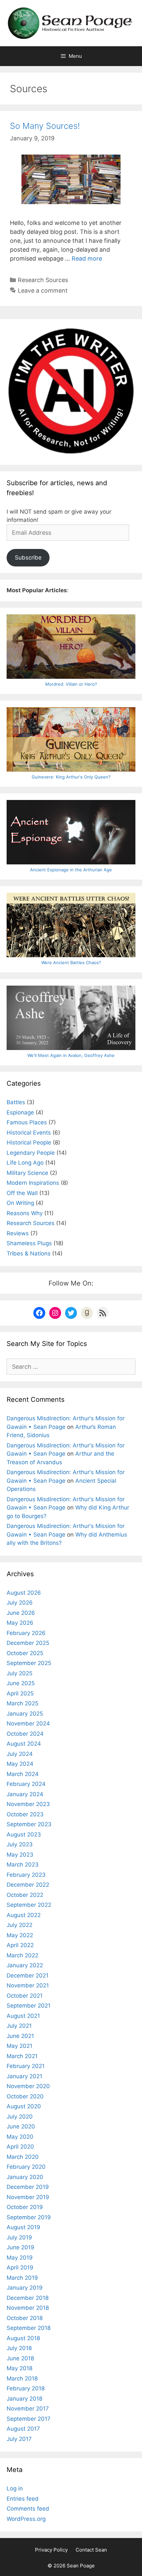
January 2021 (24, 2076)
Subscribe (28, 558)
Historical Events (29, 1133)
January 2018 (24, 2399)
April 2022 (20, 1945)
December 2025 (28, 1643)
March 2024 (23, 1774)
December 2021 (28, 1976)
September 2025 (29, 1663)
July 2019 (19, 2237)
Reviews (18, 1233)
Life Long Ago (25, 1163)
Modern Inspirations (33, 1183)
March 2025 (22, 1703)
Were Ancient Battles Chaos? (71, 962)
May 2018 (19, 2368)
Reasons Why (25, 1213)
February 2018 (26, 2388)
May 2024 (20, 1764)
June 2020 (21, 2126)
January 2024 (25, 1794)
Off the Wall (22, 1193)
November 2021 (28, 1985)
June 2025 (21, 1683)
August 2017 (23, 2429)
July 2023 (20, 1844)
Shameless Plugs (29, 1243)
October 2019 (25, 2207)
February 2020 (26, 2167)
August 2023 (24, 1834)
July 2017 (19, 2439)
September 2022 (29, 1905)
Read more (87, 258)
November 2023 (28, 1804)
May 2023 (20, 1855)
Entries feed (23, 2499)
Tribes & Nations (29, 1253)
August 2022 (24, 1915)
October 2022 (25, 1895)
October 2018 (25, 2318)
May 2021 (19, 2046)
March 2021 (22, 2056)
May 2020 (20, 2137)
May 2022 (20, 1935)
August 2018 (23, 2338)
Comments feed (28, 2509)
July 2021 (19, 2026)
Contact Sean (91, 2550)
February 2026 (26, 1633)
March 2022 (22, 1955)
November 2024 (28, 1723)
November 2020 (28, 2086)
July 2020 (20, 2117)
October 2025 (25, 1653)
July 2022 (19, 1925)
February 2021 (26, 2066)
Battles (16, 1102)
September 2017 (29, 2419)
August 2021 (23, 2016)
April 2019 (20, 2268)
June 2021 (20, 2036)
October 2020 (25, 2096)
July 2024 (20, 1754)
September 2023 (29, 1824)
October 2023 (25, 1814)
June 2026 (21, 1613)
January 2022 (25, 1965)
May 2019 (20, 2258)
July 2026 (20, 1603)
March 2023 (23, 1865)
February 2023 (26, 1875)
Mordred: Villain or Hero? (71, 684)
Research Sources (43, 280)
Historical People (29, 1143)
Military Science (27, 1173)
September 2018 (29, 2328)
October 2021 (25, 1996)
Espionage (20, 1112)
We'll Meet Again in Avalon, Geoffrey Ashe (71, 1055)
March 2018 (22, 2378)
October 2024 (25, 1734)
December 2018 (28, 2298)
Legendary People (31, 1153)
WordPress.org (26, 2519)
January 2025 (25, 1714)
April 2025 (20, 1693)
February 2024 (26, 1784)
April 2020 (20, 2147)
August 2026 (24, 1593)
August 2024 (24, 1744)
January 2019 (25, 2288)
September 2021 (29, 2006)
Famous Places (27, 1122)
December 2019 (28, 2187)
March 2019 (22, 2278)
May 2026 (20, 1623)
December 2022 (28, 1885)
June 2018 (20, 2358)
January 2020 (25, 2177)
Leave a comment (43, 290)
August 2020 (24, 2106)
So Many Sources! (45, 126)
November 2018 (28, 2308)
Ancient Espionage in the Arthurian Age (71, 870)
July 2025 (19, 1673)
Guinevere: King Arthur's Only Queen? (71, 777)
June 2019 (20, 2247)
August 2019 (23, 2227)
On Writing (20, 1203)
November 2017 (28, 2409)
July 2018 (19, 2348)
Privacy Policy (51, 2550)
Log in (15, 2488)
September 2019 (29, 2217)
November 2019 (28, 2197)
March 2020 (23, 2157)
